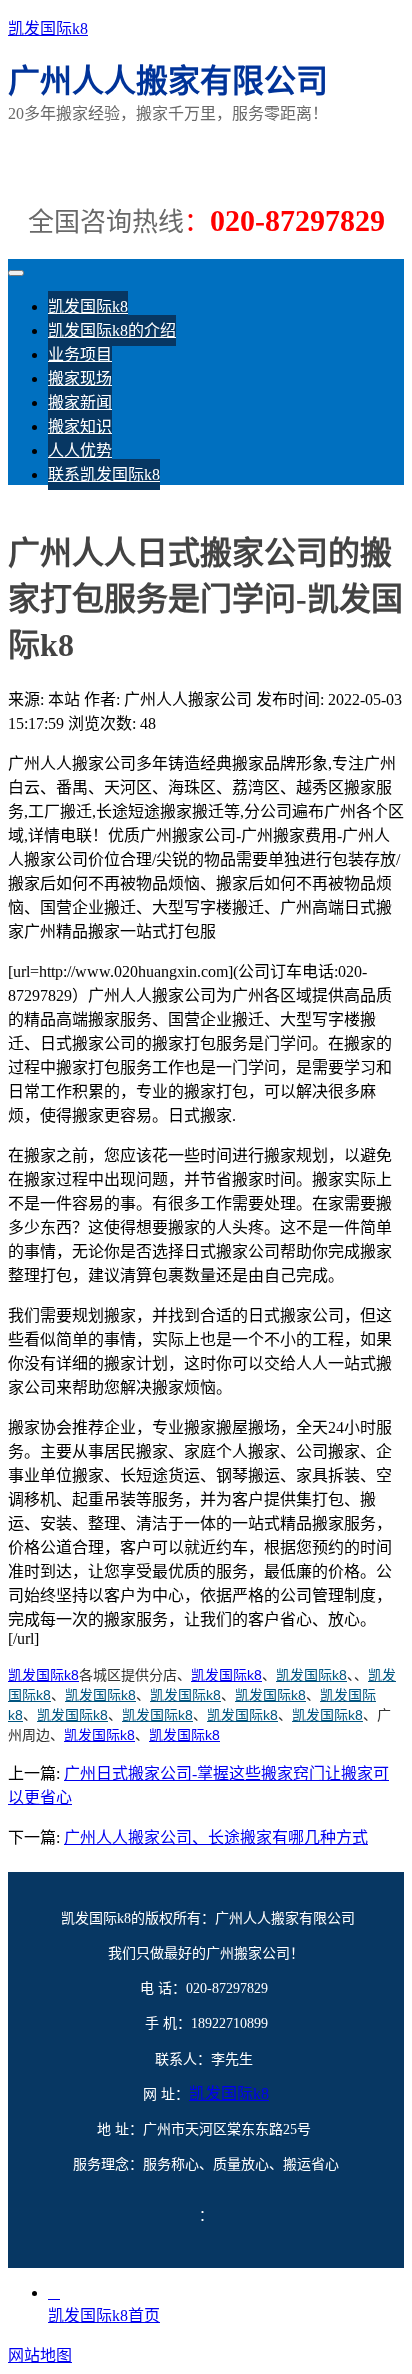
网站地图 (40, 2355)
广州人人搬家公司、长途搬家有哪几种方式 (216, 1837)
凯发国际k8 (48, 28)
